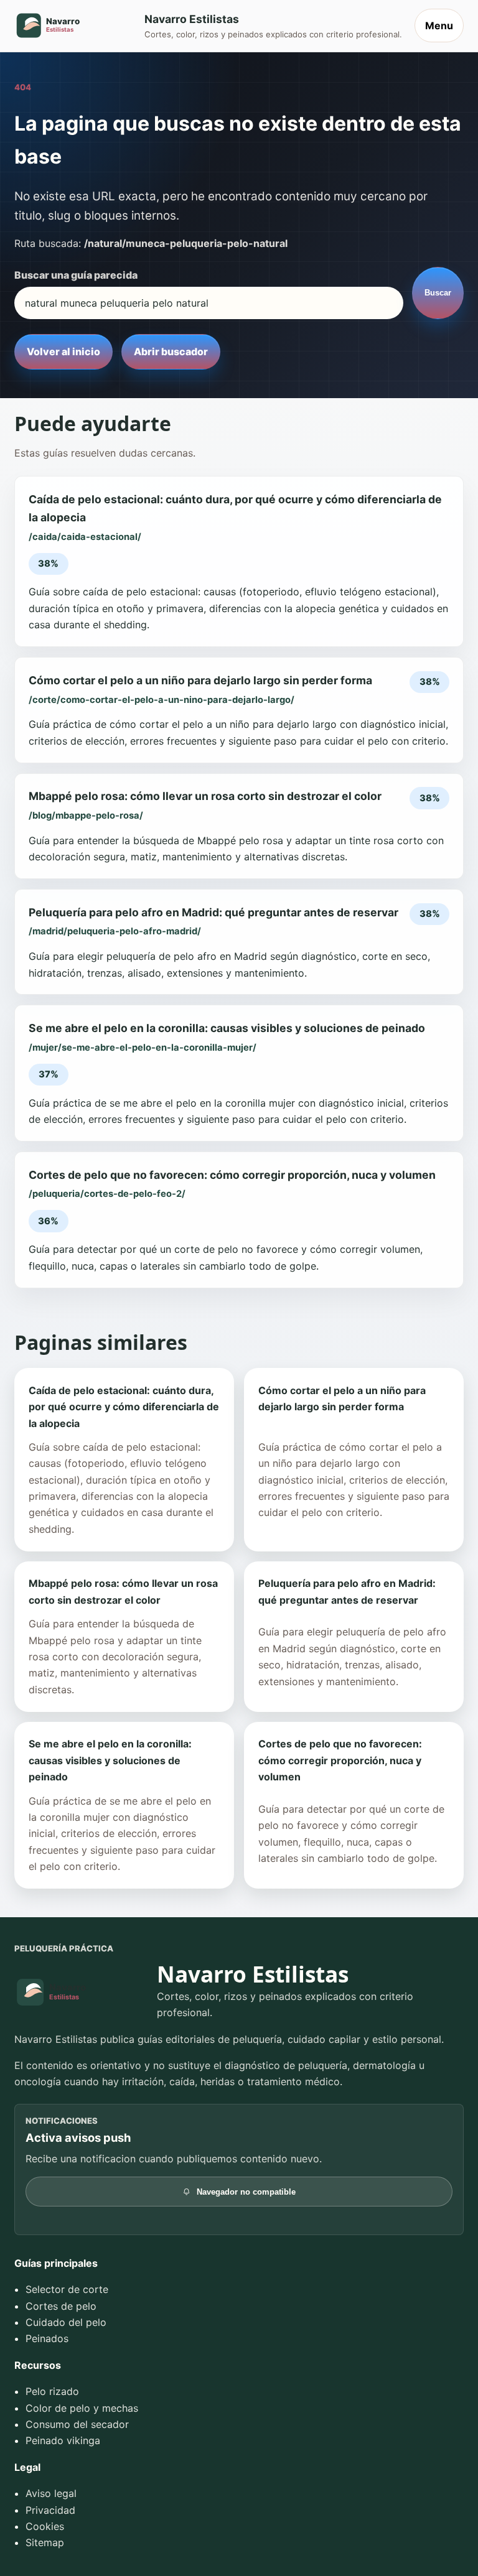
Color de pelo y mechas (82, 2408)
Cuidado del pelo (66, 2322)
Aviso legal (51, 2493)
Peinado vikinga (63, 2440)
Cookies (45, 2526)
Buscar (438, 293)
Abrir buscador (171, 351)
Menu (439, 26)
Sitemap (45, 2542)
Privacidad (50, 2510)
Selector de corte (67, 2289)
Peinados (47, 2338)
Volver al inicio (63, 351)
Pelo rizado (52, 2391)
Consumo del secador (77, 2424)
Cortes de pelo (61, 2306)
